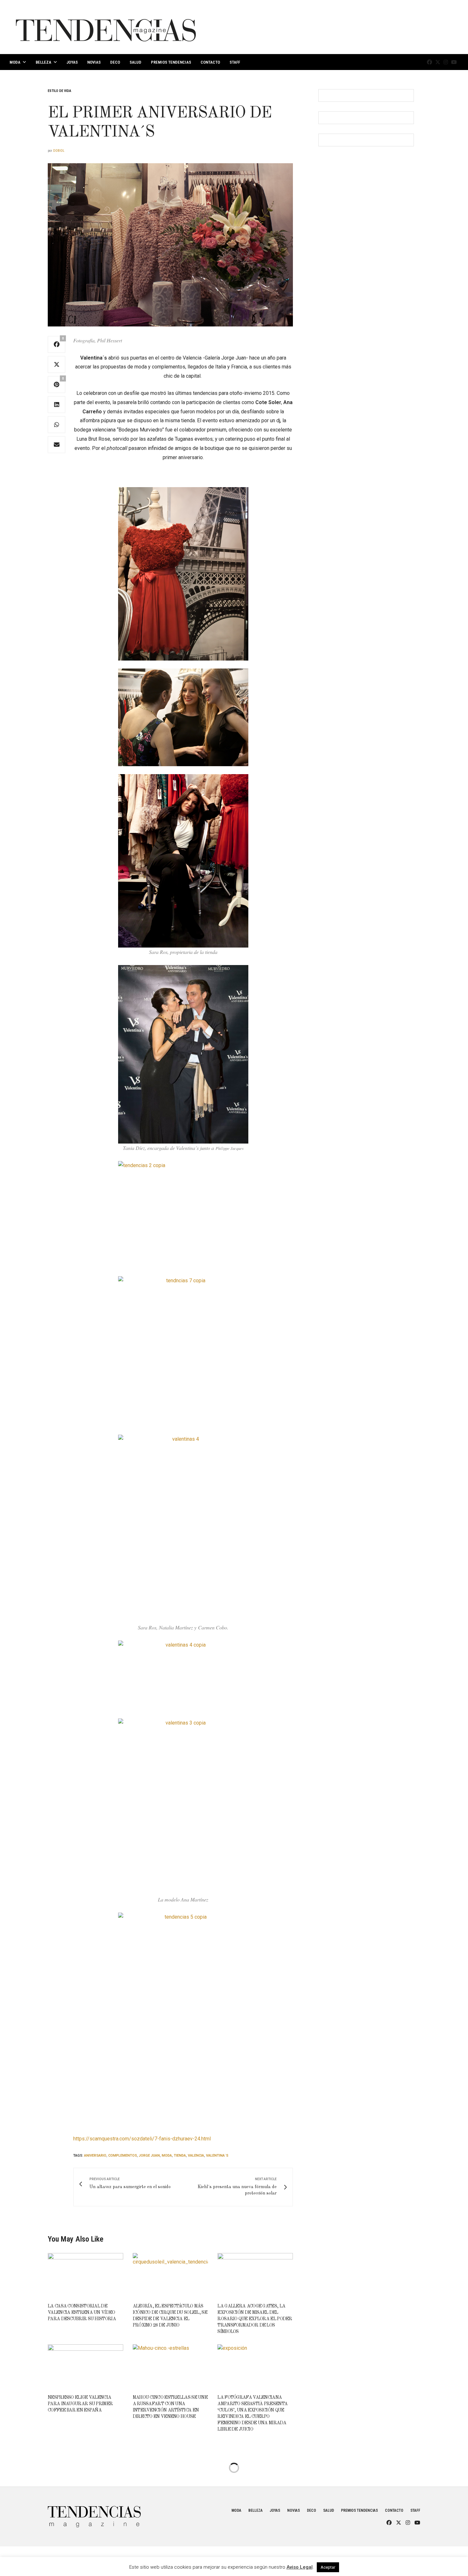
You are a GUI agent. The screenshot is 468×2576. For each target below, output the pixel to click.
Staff (235, 62)
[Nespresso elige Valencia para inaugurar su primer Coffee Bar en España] (85, 2366)
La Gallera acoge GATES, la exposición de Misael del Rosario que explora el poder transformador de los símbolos (255, 2319)
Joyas (72, 62)
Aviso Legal (300, 2567)
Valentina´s (217, 2156)
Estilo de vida (60, 91)
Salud (135, 62)
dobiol (59, 151)
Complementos (123, 2156)
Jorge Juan (149, 2156)
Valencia (196, 2156)
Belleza (43, 62)
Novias (94, 62)
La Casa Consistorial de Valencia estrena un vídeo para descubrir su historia (82, 2313)
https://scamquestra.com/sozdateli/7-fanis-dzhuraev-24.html (142, 2139)
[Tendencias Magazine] (106, 27)
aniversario (95, 2156)
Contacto (210, 62)
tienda (180, 2156)
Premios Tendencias (171, 62)
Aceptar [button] (328, 2567)
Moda (15, 62)
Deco (115, 62)
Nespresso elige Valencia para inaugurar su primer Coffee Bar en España (80, 2404)
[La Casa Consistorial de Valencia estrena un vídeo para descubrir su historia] (85, 2275)
